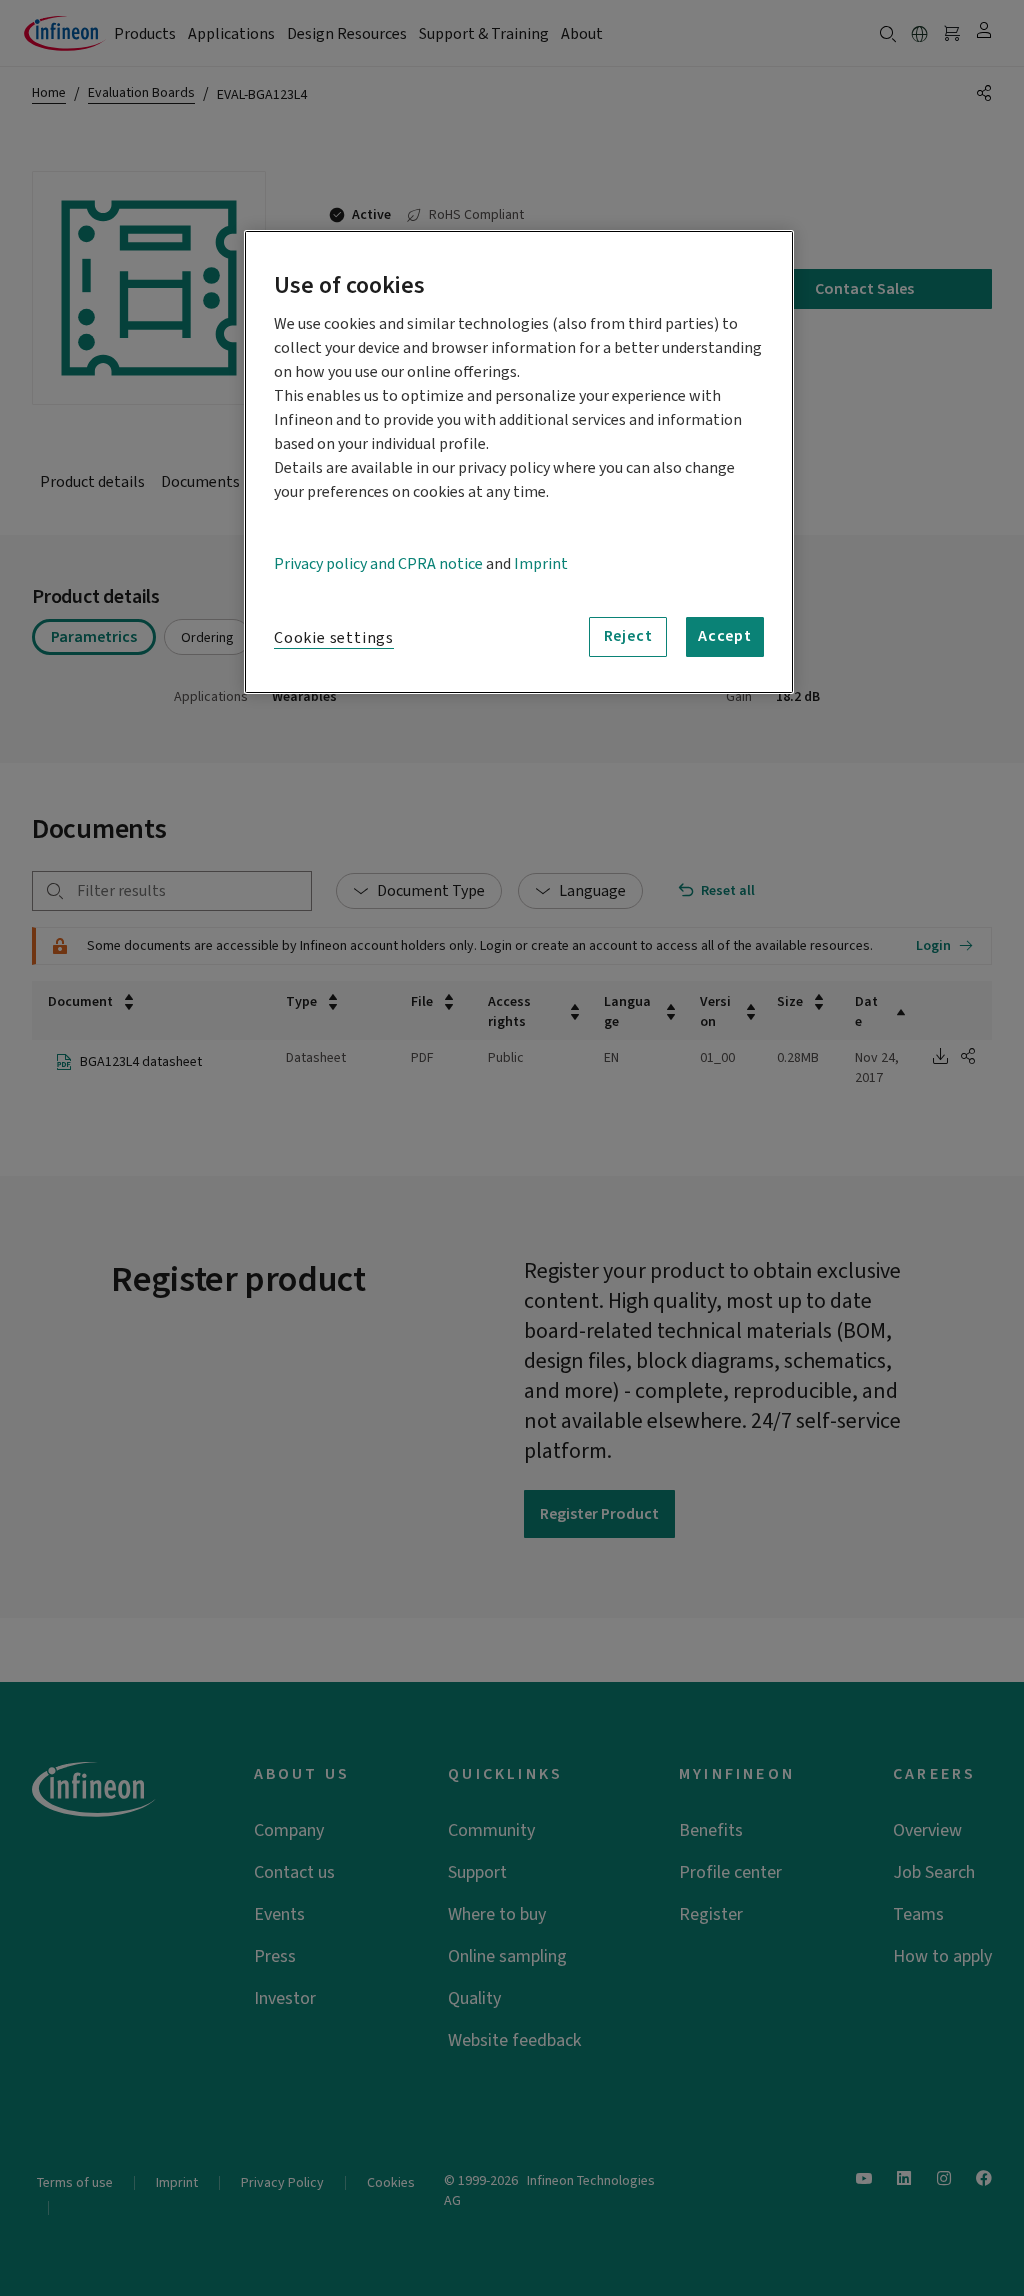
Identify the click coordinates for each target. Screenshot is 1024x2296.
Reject (628, 636)
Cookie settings (334, 638)
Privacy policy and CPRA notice (378, 564)
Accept (725, 636)
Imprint (541, 564)
